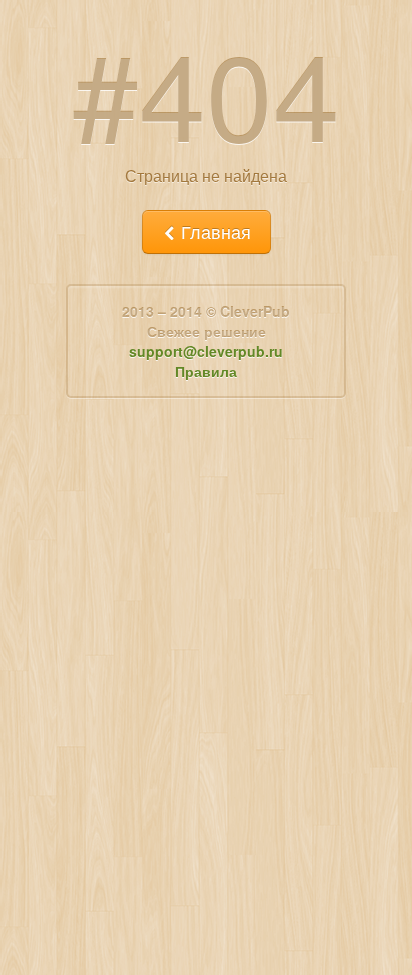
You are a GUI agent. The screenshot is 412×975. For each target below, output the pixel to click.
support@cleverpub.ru (206, 351)
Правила (206, 371)
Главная (213, 231)
